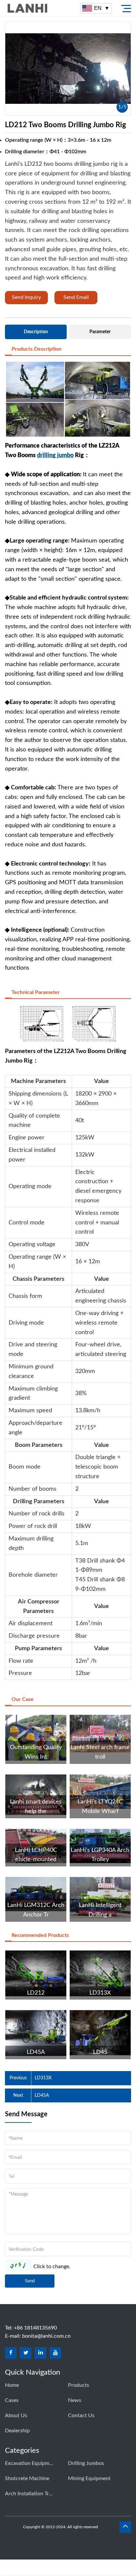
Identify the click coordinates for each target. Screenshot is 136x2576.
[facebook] (11, 2353)
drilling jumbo (55, 455)
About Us (16, 2415)
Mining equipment (89, 2478)
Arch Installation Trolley (30, 2494)
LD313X (100, 1993)
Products (79, 2385)
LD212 (36, 1993)
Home (12, 2385)
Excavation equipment (30, 2463)
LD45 (100, 2052)
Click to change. (52, 2267)
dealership (17, 2431)
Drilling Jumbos (86, 2463)
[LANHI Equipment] (42, 8)
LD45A (36, 2052)
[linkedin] (40, 2353)
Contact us (81, 2415)
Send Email (76, 297)
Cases (12, 2400)
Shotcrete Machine (27, 2478)
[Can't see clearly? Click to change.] (19, 2265)
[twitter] (26, 2353)
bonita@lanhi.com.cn (46, 2336)
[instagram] (55, 2353)
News (75, 2400)
